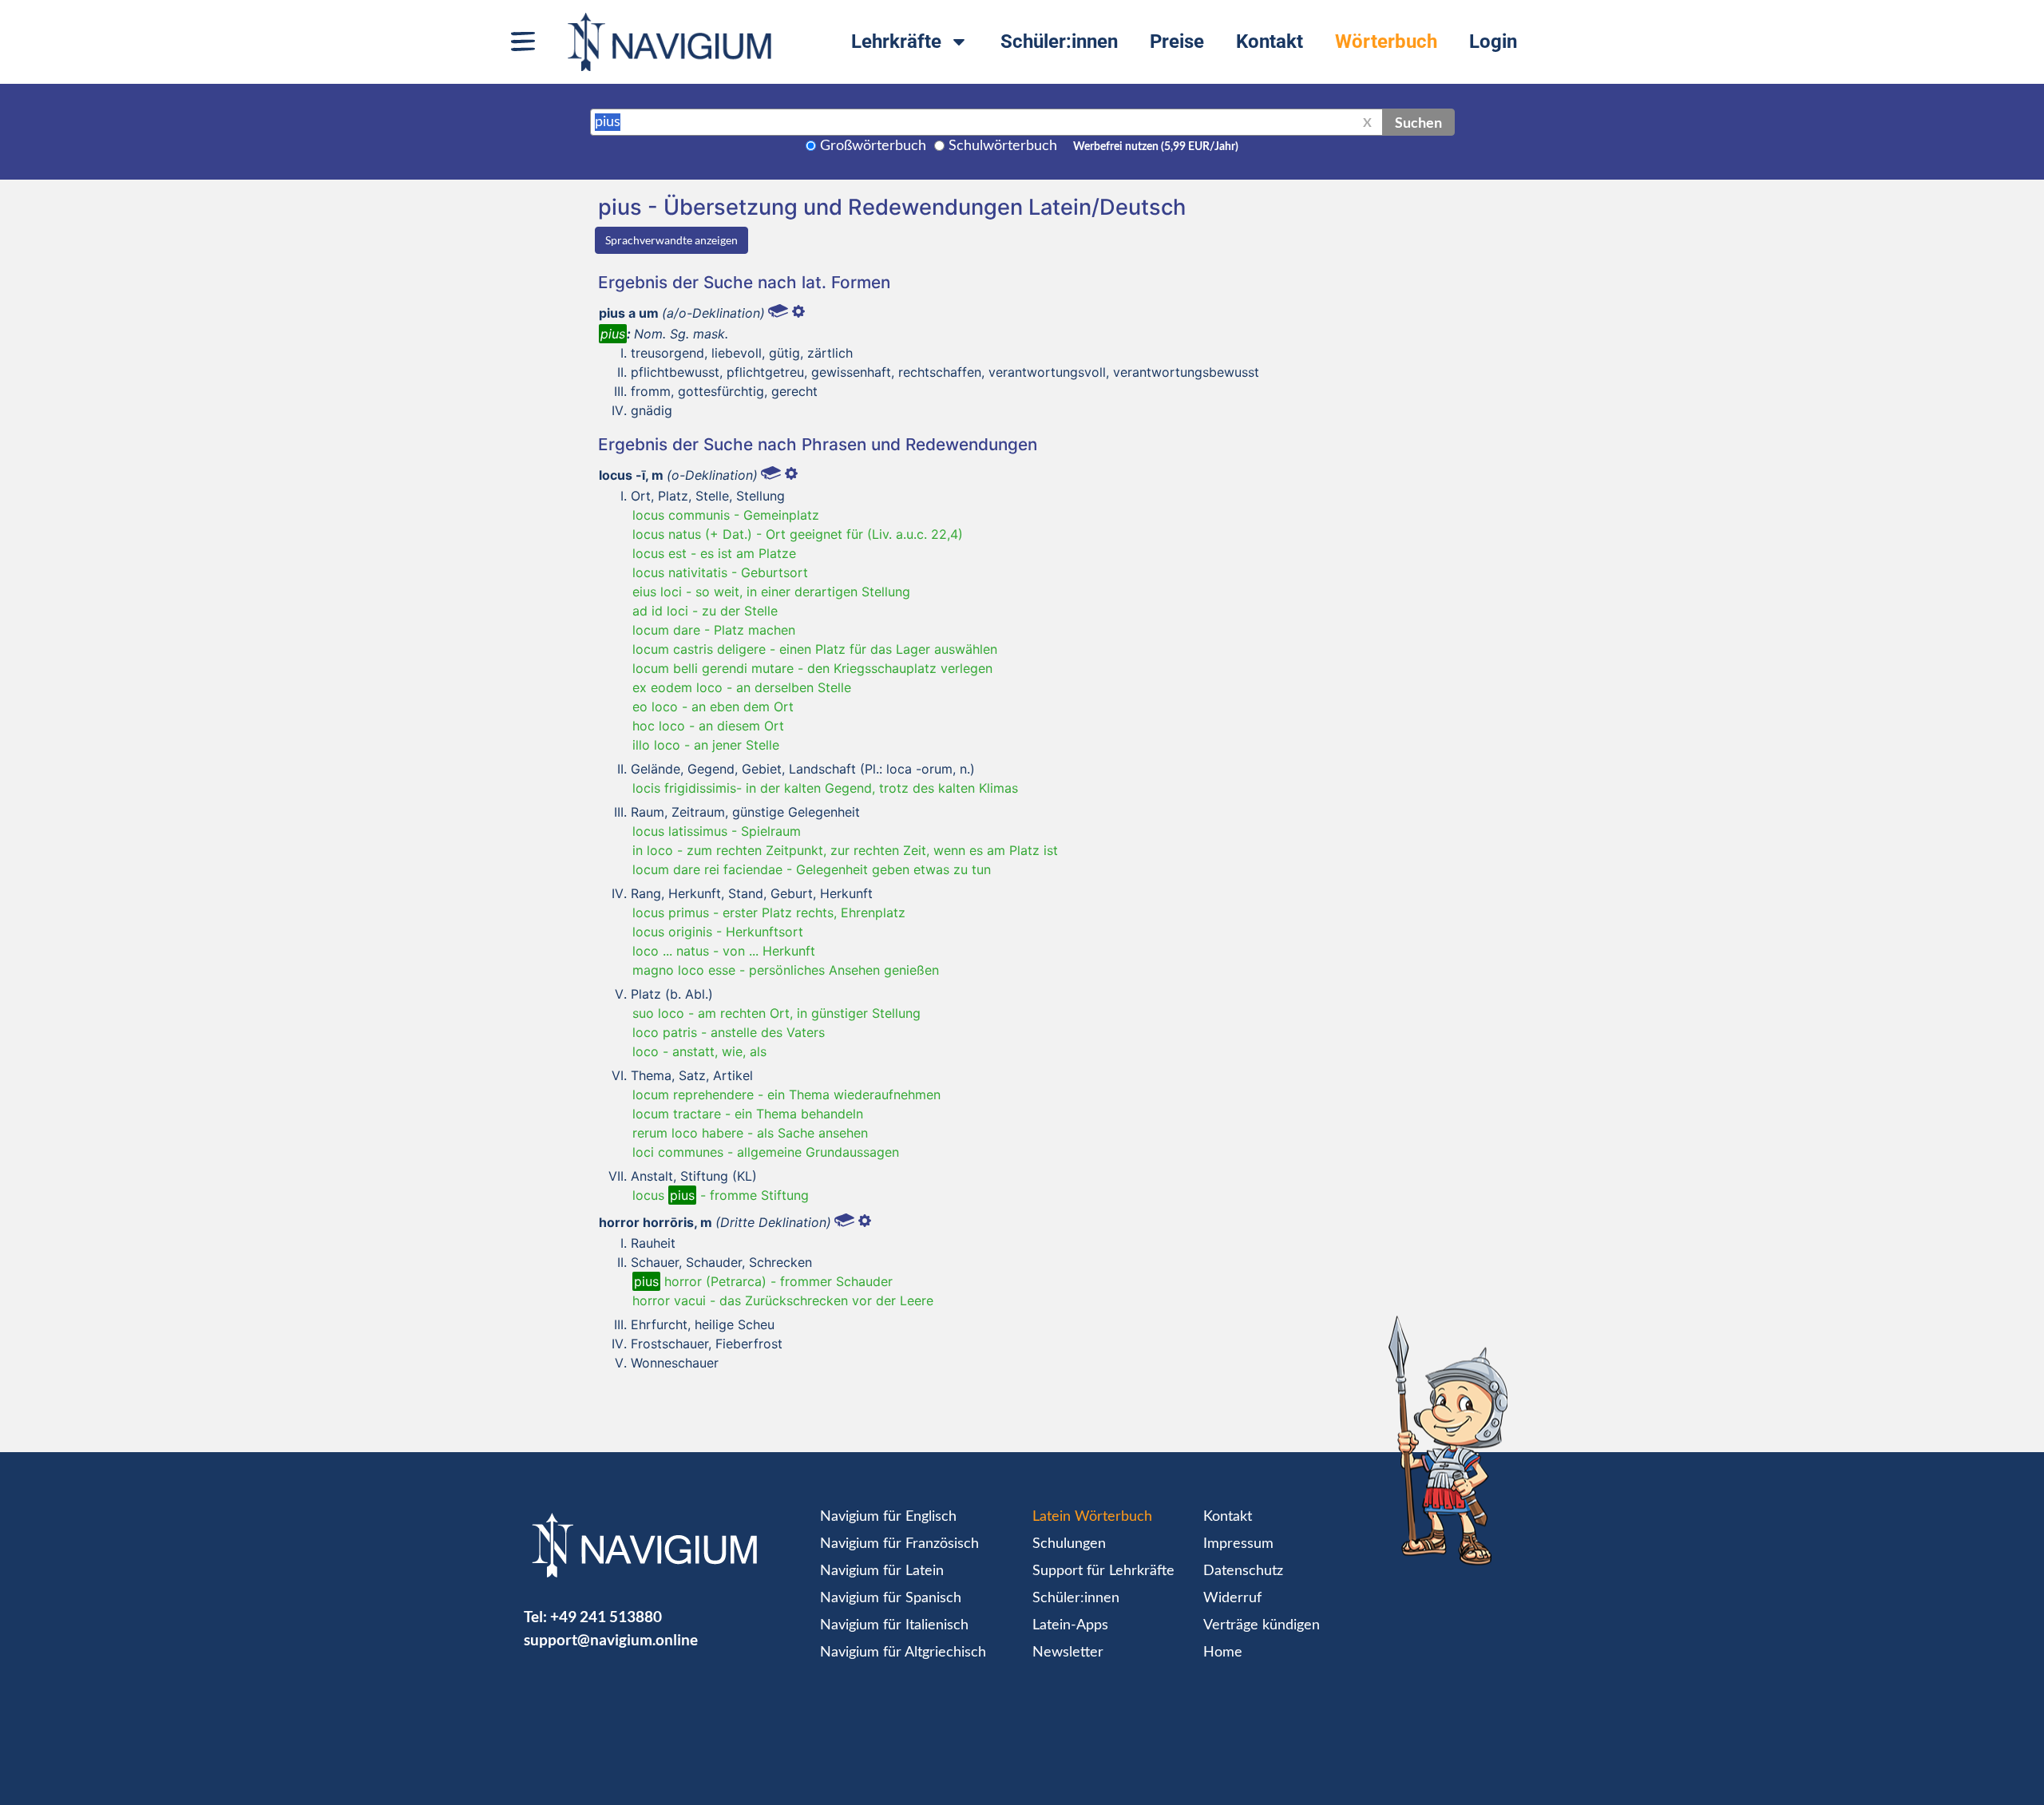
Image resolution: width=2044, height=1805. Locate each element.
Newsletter (1068, 1653)
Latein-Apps (1070, 1625)
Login (1493, 42)
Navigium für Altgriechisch (903, 1653)
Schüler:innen (1059, 42)
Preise (1177, 42)
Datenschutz (1243, 1571)
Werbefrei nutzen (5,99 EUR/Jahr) (1156, 147)
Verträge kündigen (1262, 1625)
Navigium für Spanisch (891, 1598)
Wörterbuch (1386, 42)
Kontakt (1270, 42)
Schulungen (1069, 1544)
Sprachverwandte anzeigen (671, 240)
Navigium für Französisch (899, 1544)
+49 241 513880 (606, 1616)
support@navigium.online (611, 1639)
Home (1223, 1653)
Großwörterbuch (873, 146)
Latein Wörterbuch (1092, 1517)
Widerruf (1232, 1598)
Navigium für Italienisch (894, 1625)
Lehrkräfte (896, 42)
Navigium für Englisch (888, 1517)
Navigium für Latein (882, 1571)
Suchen (1418, 122)
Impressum (1238, 1544)
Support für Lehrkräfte (1103, 1571)
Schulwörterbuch (1003, 146)
